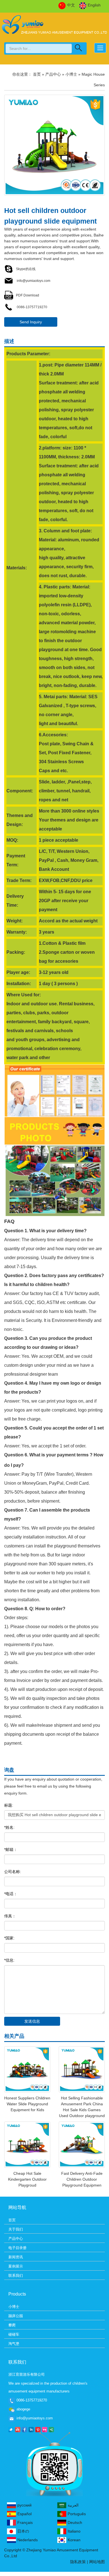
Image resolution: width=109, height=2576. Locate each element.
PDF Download (28, 295)
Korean (74, 2540)
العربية (73, 2505)
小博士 (71, 74)
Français (25, 2522)
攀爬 (12, 2325)
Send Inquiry (31, 322)
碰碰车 (14, 2334)
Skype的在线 (26, 269)
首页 (37, 74)
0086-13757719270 (32, 307)
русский (24, 2505)
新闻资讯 (16, 2257)
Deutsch (75, 2522)
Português (77, 2514)
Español (24, 2514)
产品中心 (53, 74)
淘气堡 (14, 2344)
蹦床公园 (16, 2316)
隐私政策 (78, 2562)
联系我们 (16, 2276)
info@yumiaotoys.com (33, 281)
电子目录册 (17, 2248)
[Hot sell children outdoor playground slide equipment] (54, 145)
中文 (71, 5)
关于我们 (16, 2229)
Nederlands (28, 2540)
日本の (23, 2531)
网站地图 (97, 2562)
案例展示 (16, 2266)
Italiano (74, 2531)
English (94, 5)
